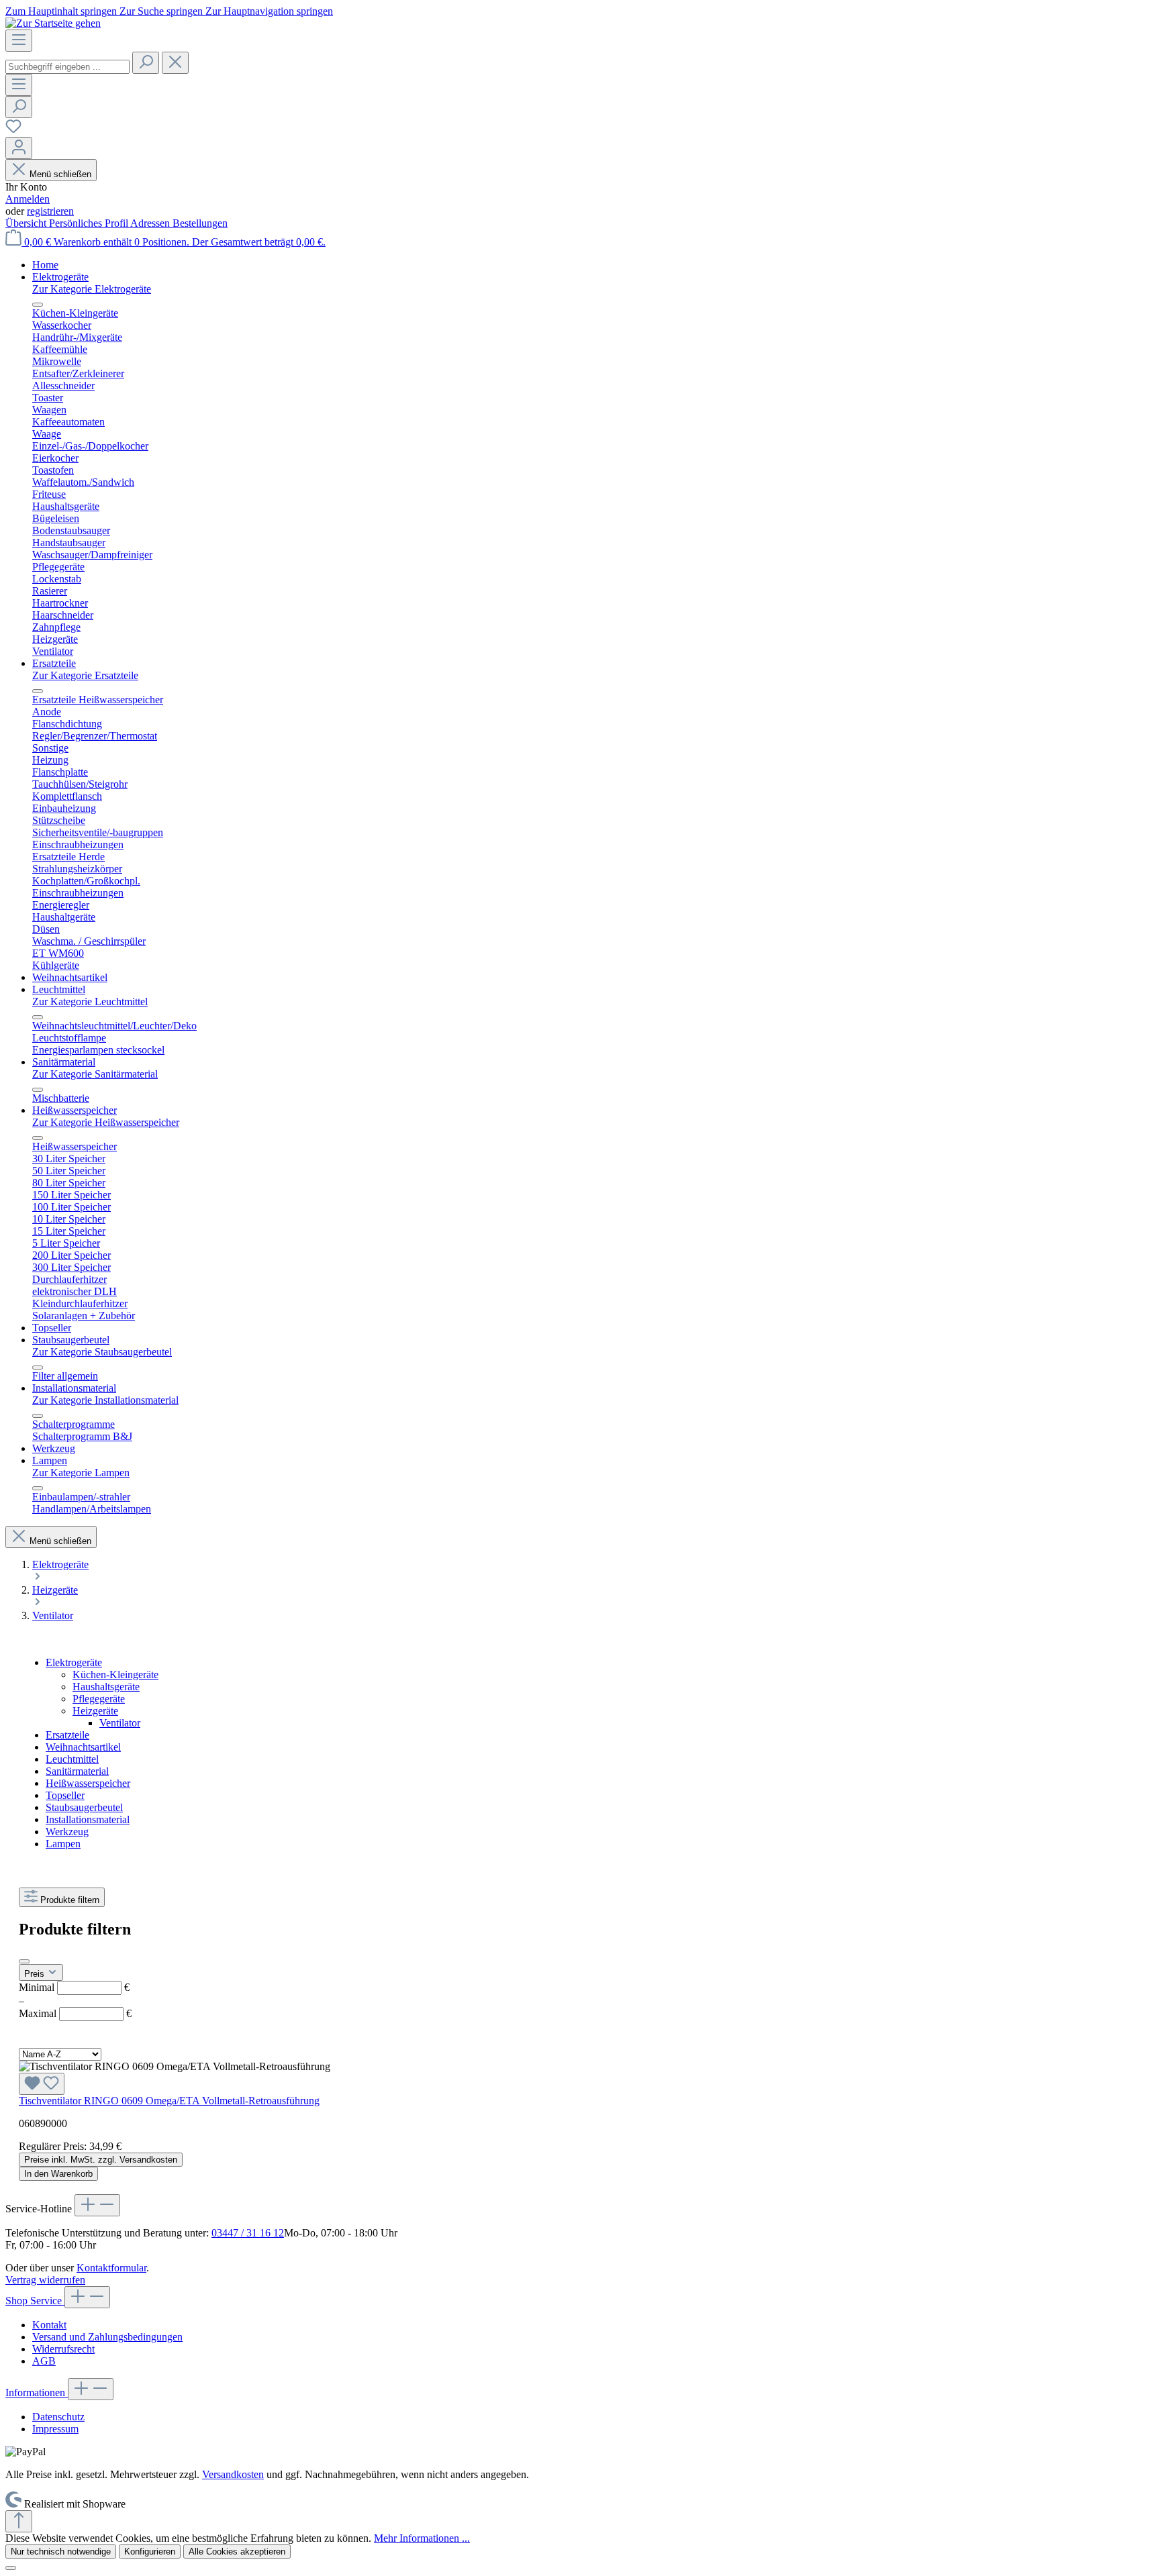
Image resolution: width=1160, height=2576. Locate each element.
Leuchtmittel (72, 1759)
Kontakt (49, 2325)
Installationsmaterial (88, 1819)
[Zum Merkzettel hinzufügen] (42, 2084)
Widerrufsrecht (63, 2349)
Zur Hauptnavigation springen (269, 11)
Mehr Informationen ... (422, 2538)
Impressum (55, 2429)
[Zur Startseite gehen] (53, 23)
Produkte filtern (70, 1900)
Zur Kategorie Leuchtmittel (90, 1001)
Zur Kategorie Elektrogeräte (92, 289)
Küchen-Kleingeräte (115, 1675)
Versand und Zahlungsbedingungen (107, 2337)
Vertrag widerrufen (45, 2280)
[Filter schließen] (24, 1961)
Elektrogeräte (74, 1662)
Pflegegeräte (99, 1699)
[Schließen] (11, 2568)
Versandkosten (233, 2474)
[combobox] (67, 67)
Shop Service (35, 2301)
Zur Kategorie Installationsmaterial (105, 1400)
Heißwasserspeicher (88, 1783)
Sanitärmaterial (77, 1771)
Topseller (65, 1795)
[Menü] (19, 41)
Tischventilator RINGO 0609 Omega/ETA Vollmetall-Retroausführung (169, 2101)
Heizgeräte (95, 1711)
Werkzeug (67, 1832)
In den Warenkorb (58, 2174)
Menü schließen (60, 174)
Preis (36, 1974)
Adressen (151, 223)
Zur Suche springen (162, 11)
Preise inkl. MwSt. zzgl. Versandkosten (101, 2160)
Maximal (75, 2013)
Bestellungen (200, 223)
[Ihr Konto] (19, 148)
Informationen (37, 2392)
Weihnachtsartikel (83, 1747)
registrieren (50, 211)
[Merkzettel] (13, 131)
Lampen (63, 1844)
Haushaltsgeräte (106, 1687)
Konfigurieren (150, 2552)
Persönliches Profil (90, 223)
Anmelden (28, 199)
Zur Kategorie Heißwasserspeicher (106, 1122)
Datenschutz (58, 2417)
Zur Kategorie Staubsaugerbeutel (102, 1352)
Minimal (74, 1987)
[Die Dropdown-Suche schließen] (175, 63)
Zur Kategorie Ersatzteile (85, 675)
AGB (44, 2361)
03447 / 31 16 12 (248, 2233)
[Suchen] (146, 63)
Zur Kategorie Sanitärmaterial (95, 1074)
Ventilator (120, 1723)
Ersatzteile (67, 1735)
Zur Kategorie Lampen (81, 1473)
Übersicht (27, 223)
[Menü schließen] (38, 305)
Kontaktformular (111, 2268)
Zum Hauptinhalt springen (62, 11)
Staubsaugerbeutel (84, 1807)
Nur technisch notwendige (61, 2552)
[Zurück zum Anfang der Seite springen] (19, 2521)
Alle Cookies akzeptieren (237, 2552)
